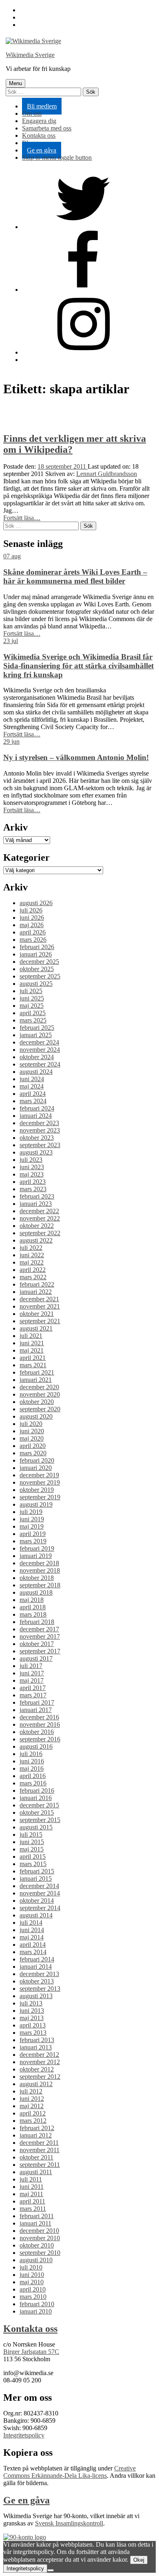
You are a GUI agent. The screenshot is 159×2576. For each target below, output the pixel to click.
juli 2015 (31, 1834)
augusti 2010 (36, 2260)
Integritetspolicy (24, 2435)
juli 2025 (31, 991)
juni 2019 (32, 1519)
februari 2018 (37, 1622)
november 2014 (40, 1893)
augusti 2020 (36, 1416)
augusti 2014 (36, 1915)
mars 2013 (33, 2033)
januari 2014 (36, 1967)
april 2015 (33, 1857)
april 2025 (33, 1013)
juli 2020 (31, 1424)
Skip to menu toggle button (57, 158)
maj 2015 (32, 1849)
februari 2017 (37, 1702)
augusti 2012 (36, 2084)
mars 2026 (33, 940)
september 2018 (40, 1585)
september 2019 (40, 1497)
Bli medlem (42, 106)
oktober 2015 (37, 1812)
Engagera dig (39, 121)
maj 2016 (32, 1768)
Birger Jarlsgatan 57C (31, 2352)
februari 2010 (37, 2304)
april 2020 (33, 1446)
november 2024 (40, 1050)
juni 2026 (32, 918)
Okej (139, 2560)
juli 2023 (31, 1160)
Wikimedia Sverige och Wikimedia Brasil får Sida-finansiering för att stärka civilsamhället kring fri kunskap (78, 666)
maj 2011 (31, 2194)
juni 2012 (32, 2099)
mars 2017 (33, 1695)
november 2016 (40, 1724)
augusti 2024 (36, 1072)
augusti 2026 (36, 903)
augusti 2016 (36, 1746)
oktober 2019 (37, 1490)
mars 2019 (33, 1541)
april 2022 (33, 1270)
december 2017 (39, 1629)
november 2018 (40, 1570)
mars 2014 (33, 1952)
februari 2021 (37, 1372)
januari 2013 (36, 2047)
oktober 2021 (37, 1314)
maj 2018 (32, 1600)
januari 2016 (36, 1798)
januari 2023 (36, 1204)
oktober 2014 (37, 1901)
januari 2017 (36, 1710)
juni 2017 (32, 1673)
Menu (15, 83)
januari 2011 (35, 2223)
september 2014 (40, 1908)
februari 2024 (37, 1108)
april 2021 (33, 1358)
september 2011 (40, 2165)
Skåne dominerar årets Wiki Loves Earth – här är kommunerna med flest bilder (75, 576)
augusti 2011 (36, 2172)
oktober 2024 (37, 1057)
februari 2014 (37, 1959)
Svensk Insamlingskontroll (69, 2523)
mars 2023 (33, 1189)
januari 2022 (36, 1292)
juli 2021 (31, 1336)
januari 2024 (36, 1116)
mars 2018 (33, 1614)
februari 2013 (37, 2040)
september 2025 (40, 976)
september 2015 (40, 1820)
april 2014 (33, 1945)
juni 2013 (32, 2011)
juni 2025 (32, 998)
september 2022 (40, 1233)
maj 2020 (32, 1438)
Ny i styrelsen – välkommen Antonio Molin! (76, 757)
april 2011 (32, 2201)
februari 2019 (37, 1548)
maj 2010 (32, 2282)
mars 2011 (33, 2209)
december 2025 (39, 962)
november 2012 (40, 2062)
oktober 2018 (37, 1578)
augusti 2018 (36, 1592)
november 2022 (40, 1218)
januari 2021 (36, 1380)
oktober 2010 (37, 2245)
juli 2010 (31, 2267)
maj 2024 (32, 1086)
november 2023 (40, 1130)
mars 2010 (33, 2297)
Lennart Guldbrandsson (107, 474)
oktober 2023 (37, 1138)
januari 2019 (36, 1556)
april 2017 (33, 1688)
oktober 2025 (37, 969)
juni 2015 (32, 1842)
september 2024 (40, 1064)
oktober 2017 (37, 1644)
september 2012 (40, 2077)
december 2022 (39, 1211)
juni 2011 (32, 2187)
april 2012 (33, 2113)
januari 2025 (36, 1035)
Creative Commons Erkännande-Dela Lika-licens (70, 2472)
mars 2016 (33, 1783)
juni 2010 (32, 2275)
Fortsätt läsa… (22, 518)
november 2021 (40, 1306)
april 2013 (33, 2025)
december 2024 (39, 1042)
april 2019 (33, 1534)
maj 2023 (32, 1174)
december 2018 (39, 1563)
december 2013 (39, 1974)
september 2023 (40, 1145)
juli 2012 (31, 2091)
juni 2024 (32, 1079)
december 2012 (39, 2055)
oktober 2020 (37, 1402)
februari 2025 (37, 1028)
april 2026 (33, 932)
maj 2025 (32, 1006)
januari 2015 (36, 1879)
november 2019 (40, 1482)
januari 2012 (36, 2135)
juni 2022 (32, 1255)
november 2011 (40, 2150)
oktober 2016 (37, 1732)
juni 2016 (32, 1761)
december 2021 (39, 1299)
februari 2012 (37, 2128)
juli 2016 (31, 1754)
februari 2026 (37, 947)
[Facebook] (83, 290)
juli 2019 (31, 1512)
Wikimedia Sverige (30, 55)
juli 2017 (31, 1666)
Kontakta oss (39, 136)
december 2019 (39, 1475)
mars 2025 (33, 1020)
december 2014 (39, 1886)
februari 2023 (37, 1196)
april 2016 (33, 1776)
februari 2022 (37, 1284)
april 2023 (33, 1182)
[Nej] (51, 2570)
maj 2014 (32, 1937)
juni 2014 (32, 1930)
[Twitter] (83, 227)
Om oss (32, 113)
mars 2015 (33, 1864)
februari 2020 (37, 1460)
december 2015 (39, 1805)
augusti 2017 (36, 1658)
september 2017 (40, 1651)
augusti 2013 (36, 1996)
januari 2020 (36, 1468)
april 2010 (33, 2289)
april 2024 (33, 1094)
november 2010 (40, 2238)
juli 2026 (31, 910)
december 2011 (39, 2143)
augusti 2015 (36, 1827)
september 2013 (40, 1989)
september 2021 (40, 1321)
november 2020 (40, 1394)
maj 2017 (32, 1680)
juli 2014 (31, 1923)
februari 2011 (37, 2216)
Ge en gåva (42, 150)
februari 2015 (37, 1871)
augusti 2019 (36, 1504)
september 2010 (40, 2253)
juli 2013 (31, 2003)
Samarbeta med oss (47, 128)
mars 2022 (33, 1277)
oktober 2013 (37, 1981)
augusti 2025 (36, 984)
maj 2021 (32, 1350)
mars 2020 (33, 1453)
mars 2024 (33, 1101)
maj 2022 (32, 1262)
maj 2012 (32, 2106)
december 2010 (39, 2231)
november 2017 (40, 1636)
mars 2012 (33, 2121)
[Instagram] (83, 352)
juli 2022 (31, 1248)
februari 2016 (37, 1790)
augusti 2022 (36, 1240)
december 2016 (39, 1717)
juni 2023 (32, 1167)
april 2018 (33, 1607)
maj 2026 (32, 925)
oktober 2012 (37, 2069)
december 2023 (39, 1123)
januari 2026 (36, 954)
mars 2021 (33, 1365)
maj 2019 (32, 1526)
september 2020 (40, 1409)
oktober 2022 (37, 1226)
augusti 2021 (36, 1328)
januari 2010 (36, 2311)
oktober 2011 (36, 2157)
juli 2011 (31, 2179)
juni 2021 (32, 1343)
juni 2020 (32, 1431)
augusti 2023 (36, 1152)
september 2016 (40, 1739)
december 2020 (39, 1387)
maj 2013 (32, 2018)
